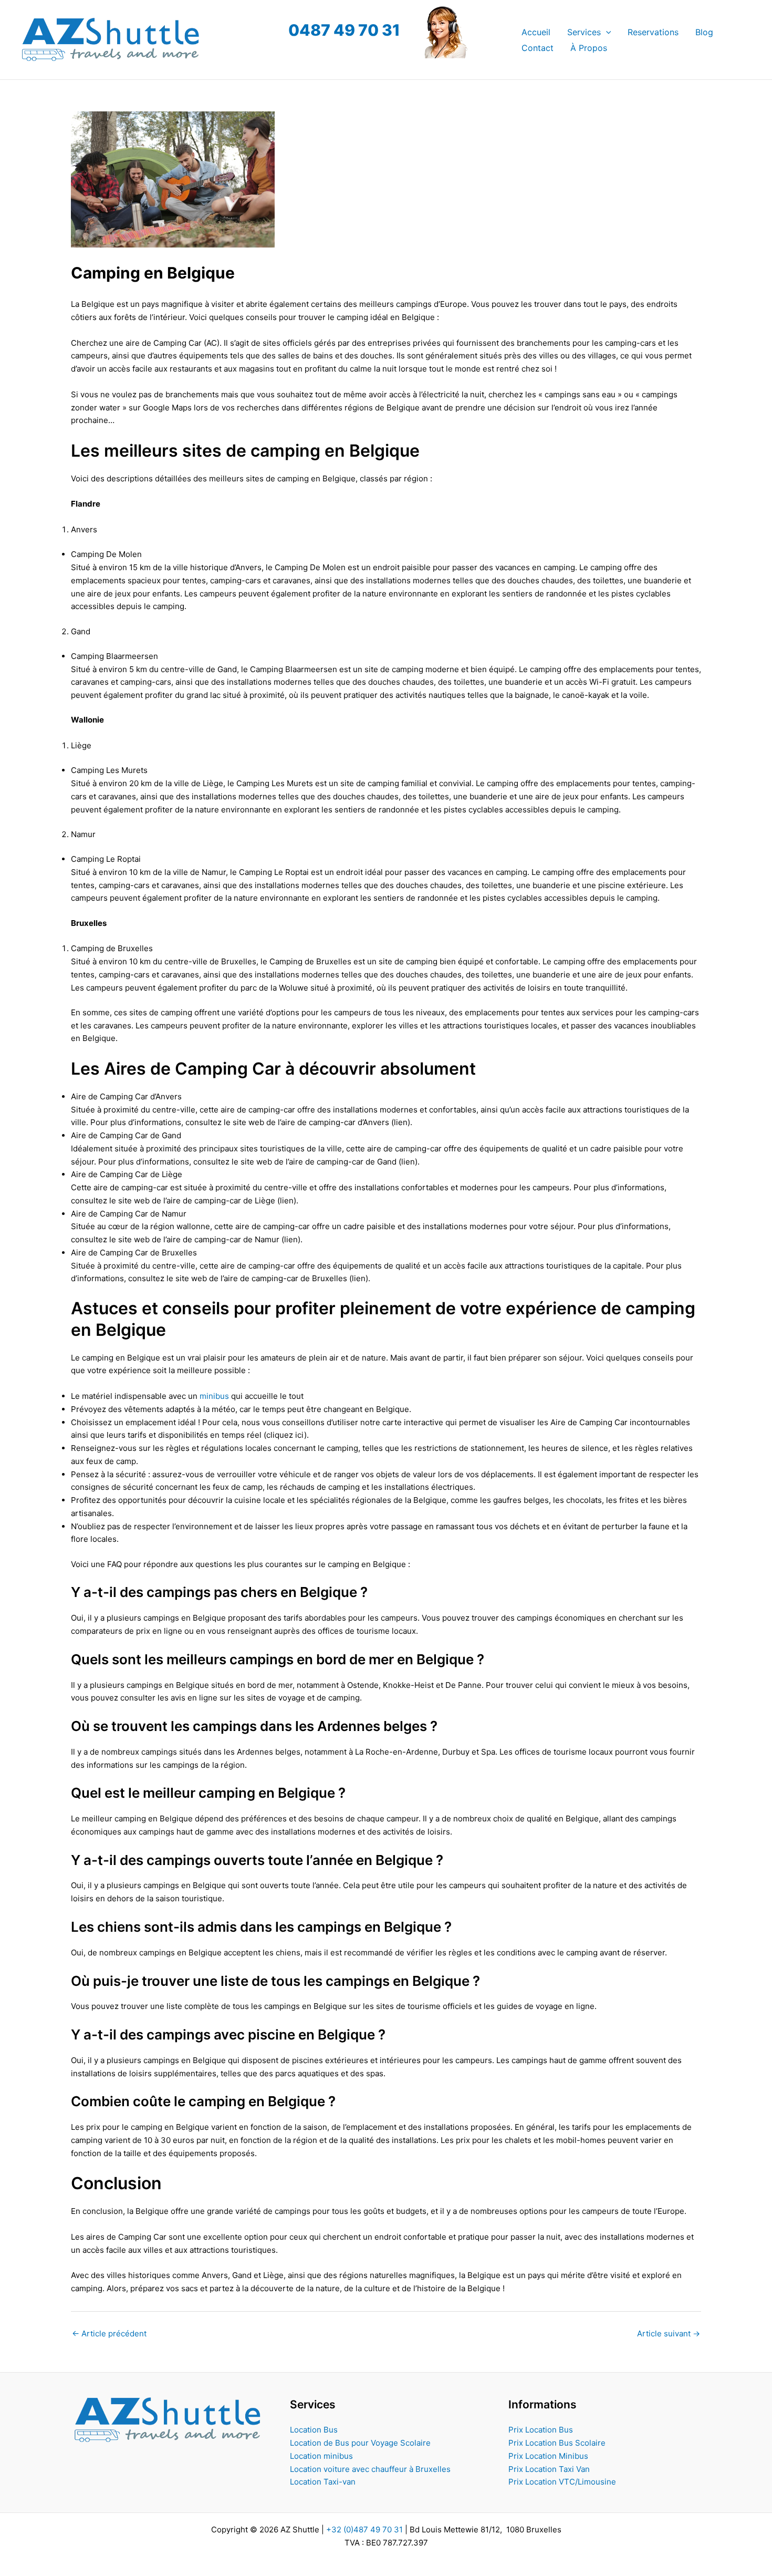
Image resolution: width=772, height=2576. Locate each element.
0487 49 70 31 (344, 30)
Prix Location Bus (541, 2430)
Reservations (653, 32)
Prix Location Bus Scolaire (557, 2443)
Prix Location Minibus (548, 2456)
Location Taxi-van (323, 2482)
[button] (606, 32)
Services (584, 32)
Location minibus (321, 2456)
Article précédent (109, 2333)
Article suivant (669, 2333)
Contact (538, 48)
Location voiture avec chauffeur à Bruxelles (370, 2469)
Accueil (536, 32)
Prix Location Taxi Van (549, 2469)
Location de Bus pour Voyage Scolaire (360, 2443)
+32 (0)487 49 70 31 (364, 2529)
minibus (214, 1396)
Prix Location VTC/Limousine (562, 2482)
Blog (704, 32)
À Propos (589, 48)
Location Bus (314, 2430)
